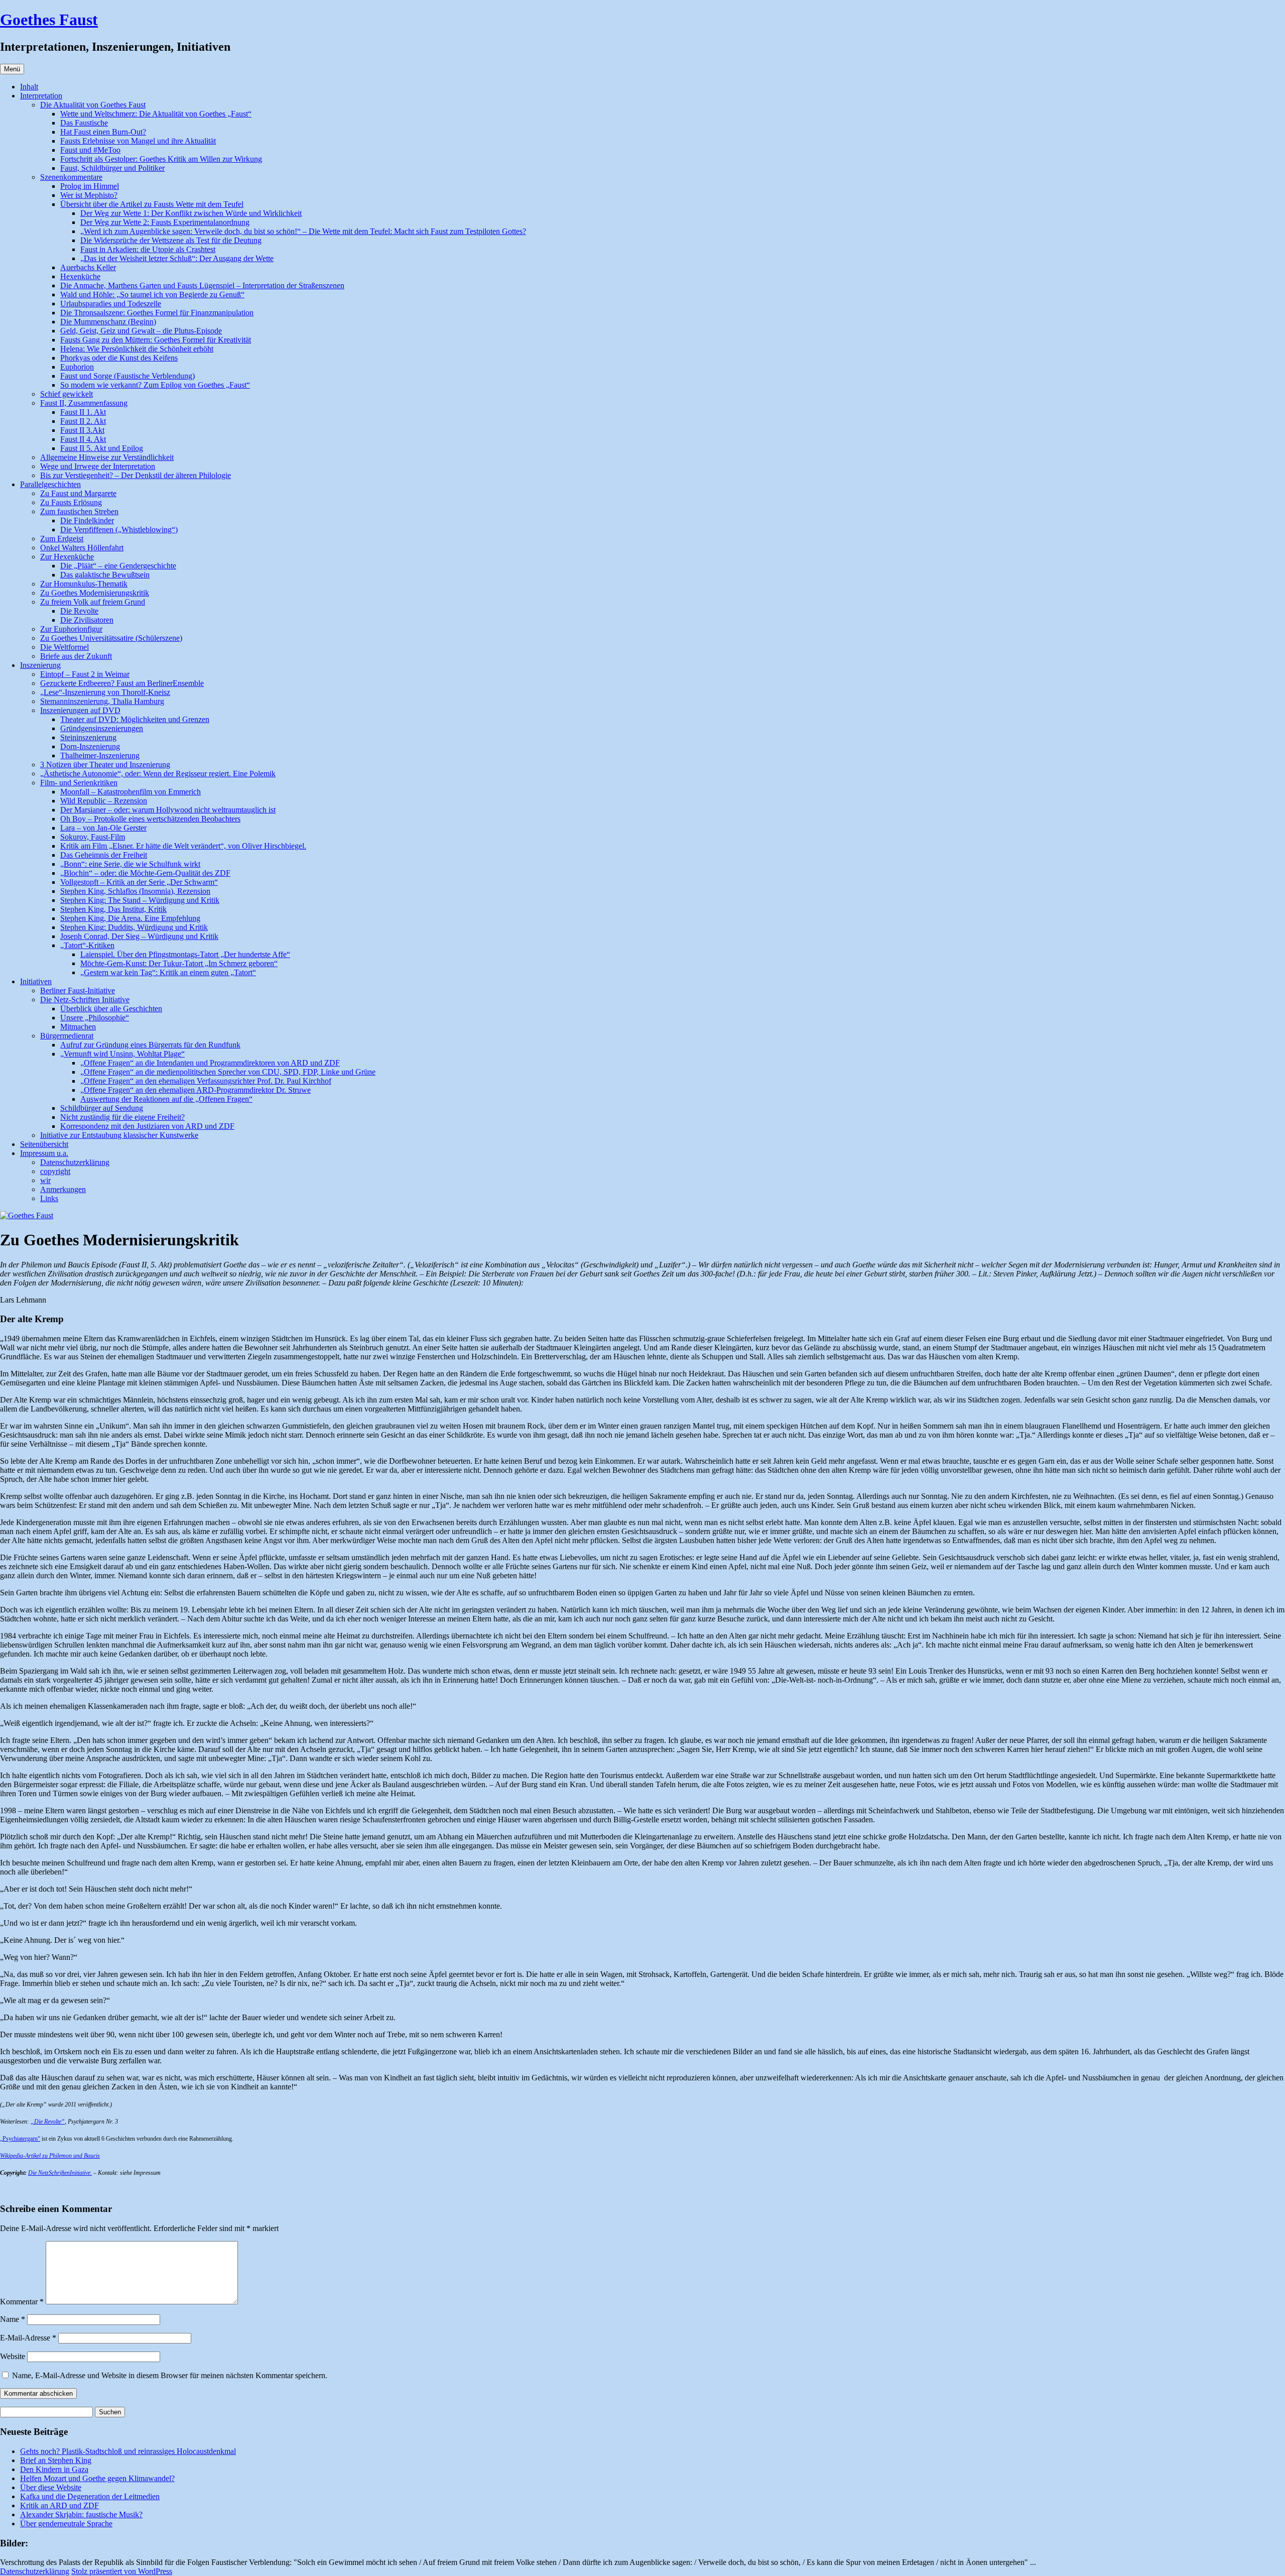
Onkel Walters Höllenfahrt (82, 548)
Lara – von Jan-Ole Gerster (103, 828)
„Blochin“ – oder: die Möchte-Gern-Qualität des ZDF (145, 873)
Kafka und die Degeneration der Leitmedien (90, 2496)
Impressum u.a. (44, 1153)
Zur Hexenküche (67, 557)
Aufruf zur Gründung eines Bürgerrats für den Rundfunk (150, 1045)
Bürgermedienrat (67, 1036)
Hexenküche (80, 276)
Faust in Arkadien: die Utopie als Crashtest (148, 249)
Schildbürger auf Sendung (102, 1108)
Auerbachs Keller (88, 267)
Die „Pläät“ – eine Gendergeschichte (118, 566)
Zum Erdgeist (62, 539)
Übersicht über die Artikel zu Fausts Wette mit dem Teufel (152, 204)
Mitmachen (78, 1027)
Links (49, 1198)
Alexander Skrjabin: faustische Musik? (81, 2514)
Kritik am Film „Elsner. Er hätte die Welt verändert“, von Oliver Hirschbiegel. (183, 846)
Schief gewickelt (67, 394)
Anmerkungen (63, 1189)
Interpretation (41, 96)
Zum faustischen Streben (79, 511)
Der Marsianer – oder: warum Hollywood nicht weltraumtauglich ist (168, 810)
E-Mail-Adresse (28, 2338)
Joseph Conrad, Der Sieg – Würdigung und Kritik (139, 936)
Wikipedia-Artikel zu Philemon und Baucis (50, 2156)
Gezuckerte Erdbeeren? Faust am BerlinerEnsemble (122, 683)
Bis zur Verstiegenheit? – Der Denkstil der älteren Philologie (136, 475)
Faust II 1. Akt (83, 412)
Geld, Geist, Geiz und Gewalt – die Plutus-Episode (141, 331)
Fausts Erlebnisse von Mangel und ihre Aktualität (138, 141)
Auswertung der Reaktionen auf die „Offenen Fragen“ (166, 1099)
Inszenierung (40, 665)
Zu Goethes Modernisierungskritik (95, 593)
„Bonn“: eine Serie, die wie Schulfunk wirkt (130, 864)
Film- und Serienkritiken (79, 783)
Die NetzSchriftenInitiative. (60, 2173)
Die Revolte (79, 611)
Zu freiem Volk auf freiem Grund (93, 602)
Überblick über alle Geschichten (111, 1009)
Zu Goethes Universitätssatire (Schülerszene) (111, 638)
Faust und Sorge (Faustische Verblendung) (127, 376)
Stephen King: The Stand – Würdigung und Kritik (140, 900)
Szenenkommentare (71, 177)
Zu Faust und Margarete (78, 493)
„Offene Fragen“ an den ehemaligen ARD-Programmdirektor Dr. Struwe (196, 1090)
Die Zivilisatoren (87, 620)
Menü (12, 69)
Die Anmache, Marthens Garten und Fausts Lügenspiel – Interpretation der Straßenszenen (202, 285)
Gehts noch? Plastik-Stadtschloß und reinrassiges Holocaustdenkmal (128, 2451)
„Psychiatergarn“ (20, 2139)
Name (13, 2319)
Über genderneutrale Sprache (66, 2524)
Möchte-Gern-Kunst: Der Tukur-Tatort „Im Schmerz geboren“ (179, 963)
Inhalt (29, 87)
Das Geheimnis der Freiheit (104, 855)
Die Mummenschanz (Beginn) (108, 322)
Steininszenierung (88, 737)
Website (13, 2356)
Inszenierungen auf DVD (80, 710)
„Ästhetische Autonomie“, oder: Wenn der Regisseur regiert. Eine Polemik (158, 774)
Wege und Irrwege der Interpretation (98, 466)
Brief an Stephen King (56, 2460)
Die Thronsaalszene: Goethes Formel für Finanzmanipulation (157, 313)
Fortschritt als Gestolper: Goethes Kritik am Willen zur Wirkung (161, 159)
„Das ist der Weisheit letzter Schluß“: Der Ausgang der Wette (177, 258)
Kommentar (22, 2302)
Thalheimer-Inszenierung (100, 755)
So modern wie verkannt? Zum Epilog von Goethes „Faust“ (155, 385)
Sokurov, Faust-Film (93, 837)
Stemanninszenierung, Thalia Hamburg (102, 701)
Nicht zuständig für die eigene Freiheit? (122, 1117)
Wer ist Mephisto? (89, 195)
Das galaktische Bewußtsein (105, 575)
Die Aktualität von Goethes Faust (93, 105)
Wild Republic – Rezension (104, 801)
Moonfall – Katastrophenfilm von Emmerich (131, 792)
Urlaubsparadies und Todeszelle (111, 304)
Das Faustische (84, 123)
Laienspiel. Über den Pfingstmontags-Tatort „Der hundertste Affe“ (185, 954)
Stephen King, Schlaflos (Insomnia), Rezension (135, 891)
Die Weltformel (65, 647)
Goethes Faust (49, 20)
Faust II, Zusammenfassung (84, 403)
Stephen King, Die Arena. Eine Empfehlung (130, 918)
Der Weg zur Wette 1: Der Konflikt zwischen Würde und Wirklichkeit (191, 213)
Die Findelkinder (87, 520)
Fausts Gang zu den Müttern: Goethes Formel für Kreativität (156, 340)
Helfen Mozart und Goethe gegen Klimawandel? (97, 2478)
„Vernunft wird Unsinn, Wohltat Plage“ (122, 1054)
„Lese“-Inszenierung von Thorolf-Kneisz (105, 692)
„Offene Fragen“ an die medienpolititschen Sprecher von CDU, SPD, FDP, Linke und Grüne (228, 1072)
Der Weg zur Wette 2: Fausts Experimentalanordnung (165, 222)
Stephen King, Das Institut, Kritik (113, 909)
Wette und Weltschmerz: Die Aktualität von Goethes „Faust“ (156, 114)
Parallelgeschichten (50, 484)
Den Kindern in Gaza (54, 2469)
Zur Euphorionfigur (71, 629)
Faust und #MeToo (90, 150)
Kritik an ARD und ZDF (59, 2505)
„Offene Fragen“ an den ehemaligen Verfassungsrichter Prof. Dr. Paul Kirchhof (206, 1081)
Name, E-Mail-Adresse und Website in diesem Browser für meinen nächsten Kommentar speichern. (170, 2375)
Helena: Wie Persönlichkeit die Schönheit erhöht (137, 349)
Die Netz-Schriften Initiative (85, 1000)
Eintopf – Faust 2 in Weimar (85, 674)
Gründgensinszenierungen (102, 728)
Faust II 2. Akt (83, 421)
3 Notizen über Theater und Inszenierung (105, 765)
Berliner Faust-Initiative (78, 990)
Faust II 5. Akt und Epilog (102, 448)
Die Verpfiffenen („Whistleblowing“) (119, 530)
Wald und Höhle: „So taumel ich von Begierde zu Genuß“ (152, 295)
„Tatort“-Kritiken (87, 945)
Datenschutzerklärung (75, 1162)
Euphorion (77, 367)
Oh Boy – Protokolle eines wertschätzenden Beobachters (150, 819)
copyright (55, 1171)
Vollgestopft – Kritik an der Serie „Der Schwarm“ (139, 882)
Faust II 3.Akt (82, 430)
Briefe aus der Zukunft (76, 656)
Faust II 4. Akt (83, 439)
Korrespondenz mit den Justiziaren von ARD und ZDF (147, 1126)
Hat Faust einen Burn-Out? (103, 132)
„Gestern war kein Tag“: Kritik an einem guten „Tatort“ (168, 972)
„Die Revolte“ (48, 2122)
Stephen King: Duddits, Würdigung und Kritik (134, 927)
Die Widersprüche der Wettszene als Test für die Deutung (171, 240)
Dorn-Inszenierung (90, 746)
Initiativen (36, 981)
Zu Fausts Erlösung (71, 502)
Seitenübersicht (44, 1144)
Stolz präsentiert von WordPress (122, 2571)
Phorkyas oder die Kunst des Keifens (119, 358)
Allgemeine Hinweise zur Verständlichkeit (107, 457)
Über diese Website (51, 2487)
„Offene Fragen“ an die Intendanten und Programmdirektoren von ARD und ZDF (210, 1063)
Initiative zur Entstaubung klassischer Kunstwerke (119, 1135)
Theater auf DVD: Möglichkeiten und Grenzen (135, 719)
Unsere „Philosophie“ (95, 1018)
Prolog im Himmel (90, 186)
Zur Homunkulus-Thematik (84, 584)
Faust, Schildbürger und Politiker (112, 168)
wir (45, 1180)
